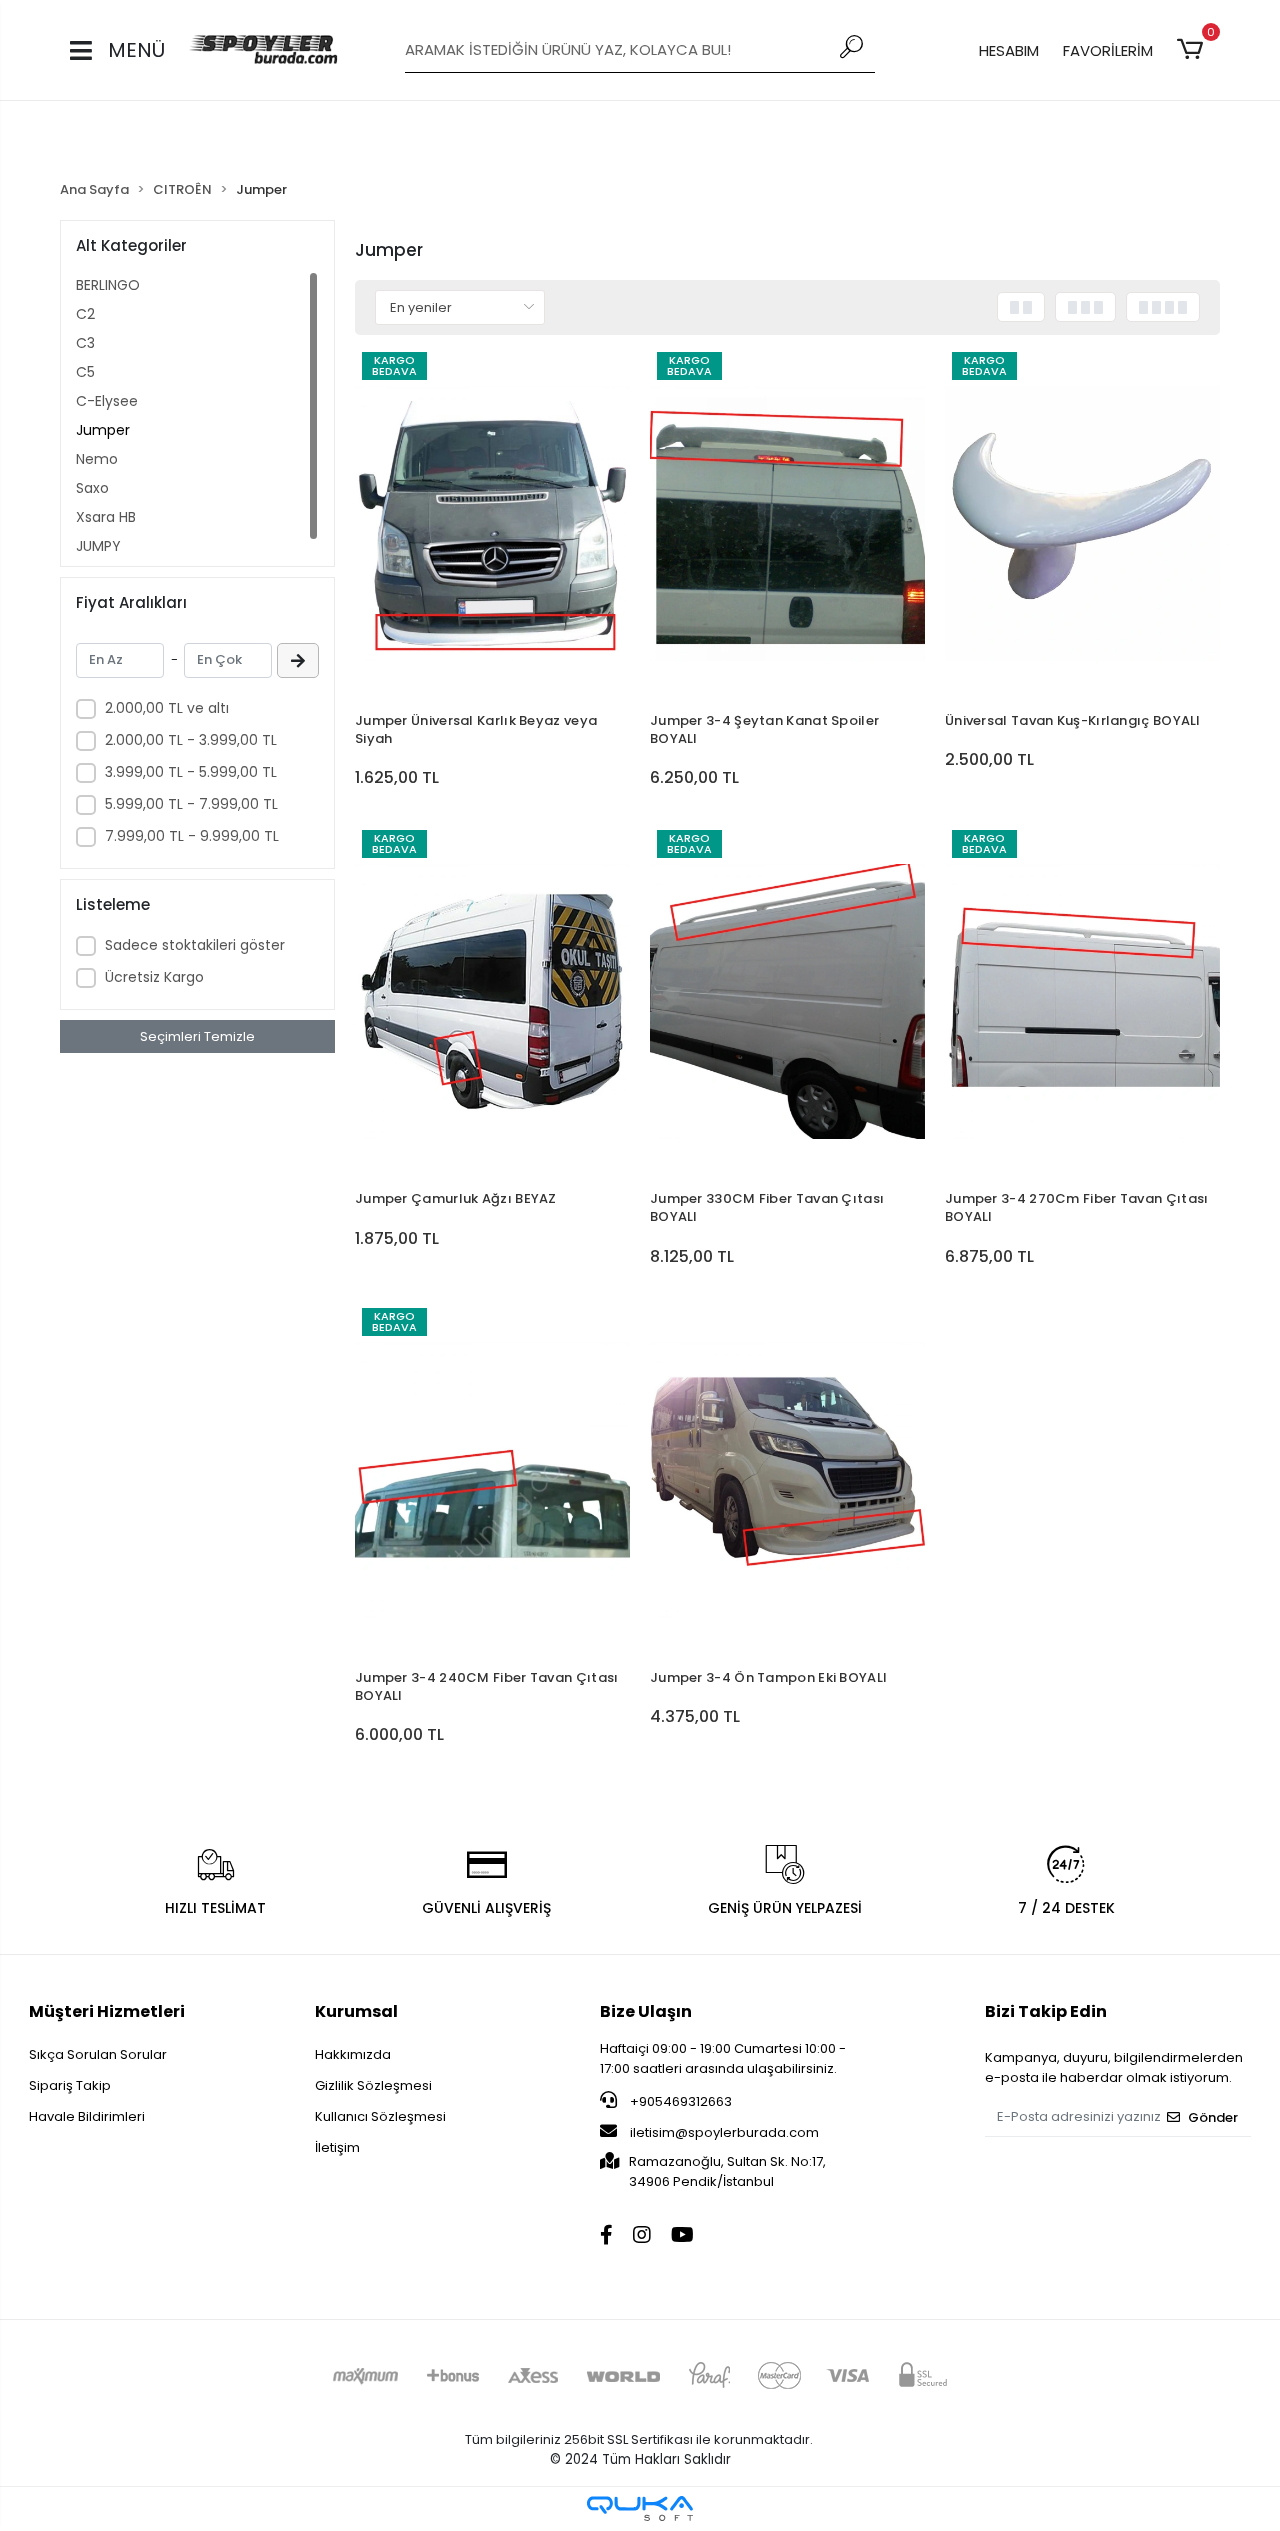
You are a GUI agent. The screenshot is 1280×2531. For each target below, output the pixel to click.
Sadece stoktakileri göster (195, 945)
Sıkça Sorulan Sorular (98, 2054)
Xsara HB (106, 517)
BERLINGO (108, 285)
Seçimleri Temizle (197, 1036)
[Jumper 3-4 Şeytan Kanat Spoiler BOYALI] (787, 523)
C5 (85, 372)
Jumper (103, 430)
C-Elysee (107, 401)
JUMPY (98, 546)
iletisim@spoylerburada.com (724, 2132)
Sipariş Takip (70, 2085)
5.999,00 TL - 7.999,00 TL (191, 804)
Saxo (92, 488)
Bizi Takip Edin (1046, 2011)
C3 (85, 343)
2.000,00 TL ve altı (167, 708)
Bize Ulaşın (646, 2011)
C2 (85, 314)
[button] (1193, 50)
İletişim (337, 2147)
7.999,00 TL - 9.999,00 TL (192, 836)
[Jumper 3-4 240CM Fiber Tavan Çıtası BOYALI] (492, 1479)
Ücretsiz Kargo (154, 977)
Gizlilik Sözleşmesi (373, 2085)
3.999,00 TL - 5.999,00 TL (191, 772)
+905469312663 (679, 2101)
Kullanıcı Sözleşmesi (380, 2116)
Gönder (1213, 2117)
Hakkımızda (353, 2054)
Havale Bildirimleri (87, 2116)
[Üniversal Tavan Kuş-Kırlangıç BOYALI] (1082, 523)
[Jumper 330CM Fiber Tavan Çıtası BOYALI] (787, 1001)
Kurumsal (356, 2011)
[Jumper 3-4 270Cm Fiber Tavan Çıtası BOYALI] (1082, 1001)
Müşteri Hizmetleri (107, 2011)
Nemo (97, 459)
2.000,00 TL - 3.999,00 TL (191, 740)
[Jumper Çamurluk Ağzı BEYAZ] (492, 1001)
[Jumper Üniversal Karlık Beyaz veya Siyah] (492, 523)
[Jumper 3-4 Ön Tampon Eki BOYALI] (787, 1479)
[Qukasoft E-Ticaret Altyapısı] (640, 2508)
